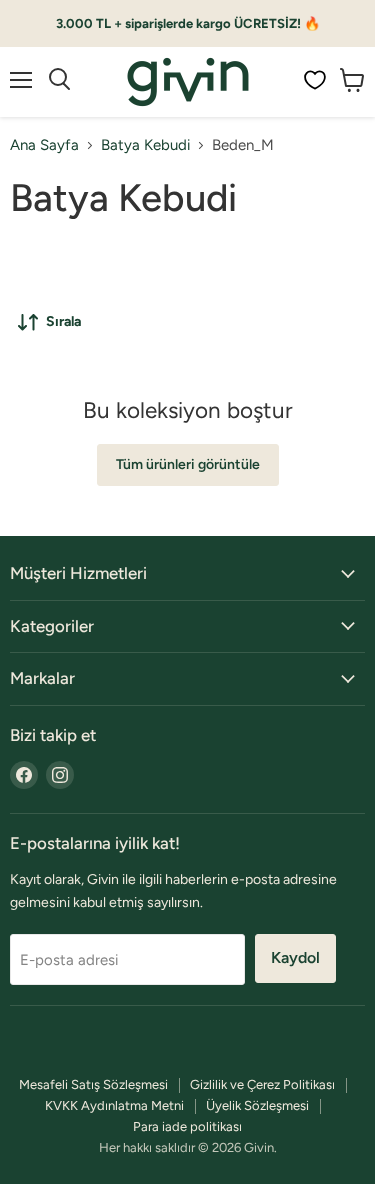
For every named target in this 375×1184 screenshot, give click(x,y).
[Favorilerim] (315, 80)
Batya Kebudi (145, 145)
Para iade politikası (187, 1126)
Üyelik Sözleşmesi (257, 1105)
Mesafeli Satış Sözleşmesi (93, 1084)
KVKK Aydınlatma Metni (114, 1105)
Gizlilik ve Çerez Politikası (262, 1084)
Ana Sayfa (44, 145)
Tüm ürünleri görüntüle (188, 464)
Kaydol (295, 957)
